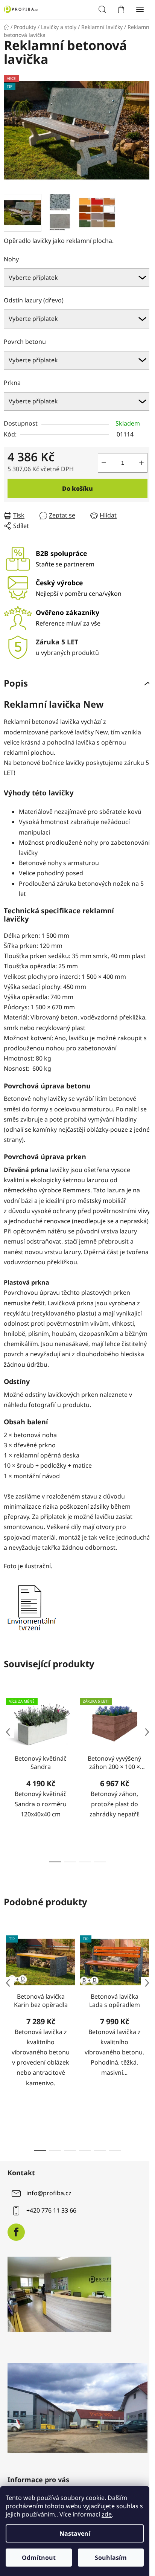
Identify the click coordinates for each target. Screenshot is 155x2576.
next (147, 1732)
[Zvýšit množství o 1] (141, 463)
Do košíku (77, 488)
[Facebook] (16, 2232)
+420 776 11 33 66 (51, 2211)
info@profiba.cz (49, 2193)
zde (107, 2514)
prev (8, 1732)
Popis (16, 683)
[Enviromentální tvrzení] (31, 1606)
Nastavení (75, 2533)
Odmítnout (39, 2558)
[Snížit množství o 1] (104, 463)
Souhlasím (111, 2558)
